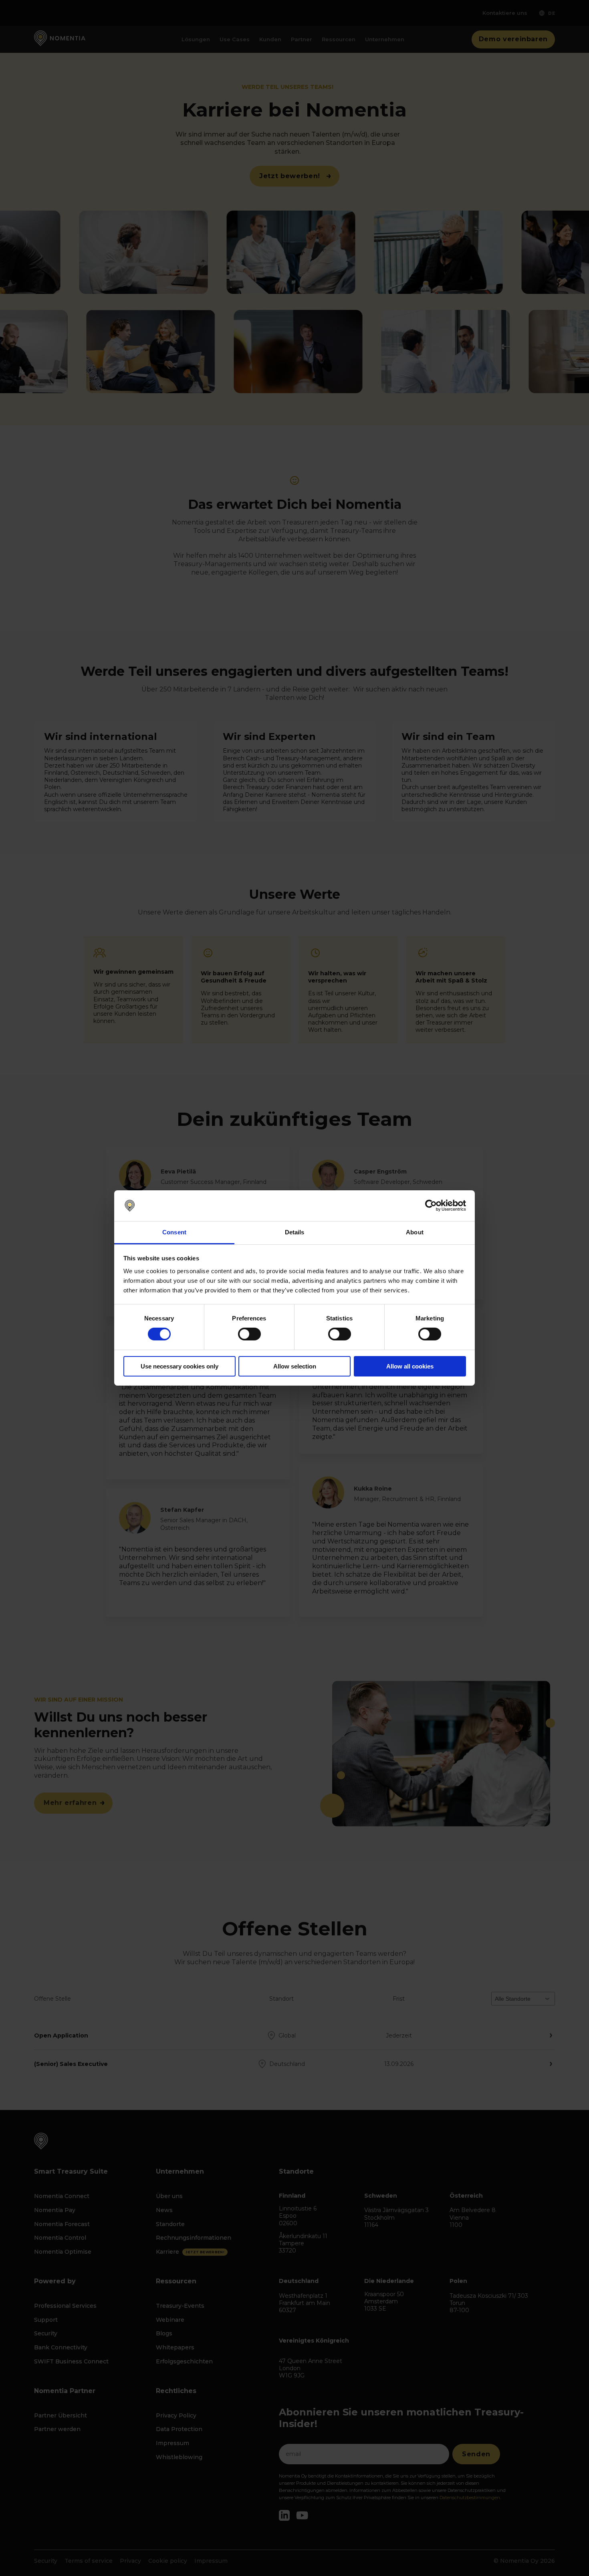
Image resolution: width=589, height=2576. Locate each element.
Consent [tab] (174, 1232)
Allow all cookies (410, 1366)
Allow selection (295, 1366)
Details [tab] (295, 1232)
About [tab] (415, 1232)
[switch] (249, 1334)
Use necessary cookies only (180, 1366)
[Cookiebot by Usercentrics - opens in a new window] (431, 1206)
